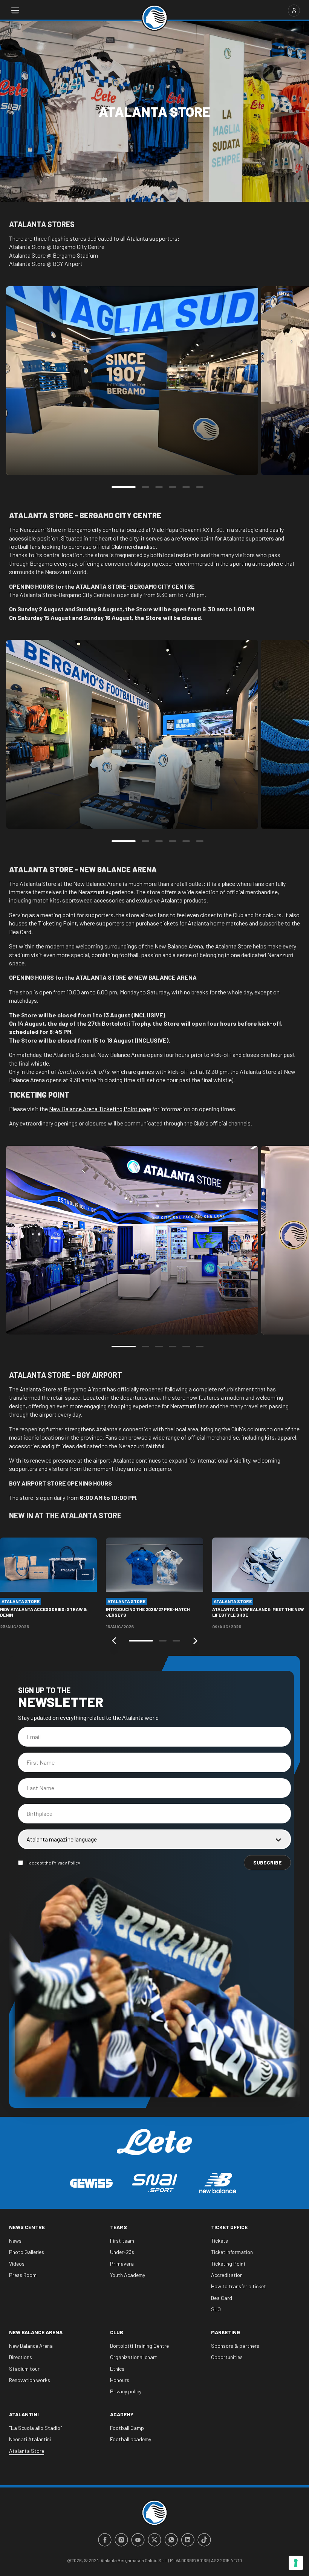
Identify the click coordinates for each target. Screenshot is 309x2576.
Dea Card (222, 2298)
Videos (17, 2264)
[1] (124, 487)
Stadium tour (24, 2369)
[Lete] (154, 2148)
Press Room (23, 2275)
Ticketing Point (228, 2264)
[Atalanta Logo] (154, 18)
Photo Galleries (27, 2252)
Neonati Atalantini (30, 2439)
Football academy (131, 2439)
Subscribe (267, 1862)
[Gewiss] (91, 2183)
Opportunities (227, 2357)
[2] (145, 487)
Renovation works (30, 2380)
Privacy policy (126, 2391)
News (15, 2241)
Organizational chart (134, 2357)
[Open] (15, 11)
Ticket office (229, 2227)
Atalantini (24, 2414)
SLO (216, 2309)
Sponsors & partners (235, 2346)
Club (117, 2332)
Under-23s (122, 2252)
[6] (200, 487)
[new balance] (218, 2183)
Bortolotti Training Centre (139, 2346)
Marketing (226, 2332)
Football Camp (127, 2428)
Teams (119, 2227)
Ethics (117, 2369)
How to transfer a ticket (239, 2286)
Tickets (220, 2241)
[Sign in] (294, 11)
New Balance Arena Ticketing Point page (100, 1109)
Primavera (122, 2264)
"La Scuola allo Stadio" (36, 2428)
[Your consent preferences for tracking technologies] (296, 2563)
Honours (120, 2380)
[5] (186, 487)
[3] (159, 487)
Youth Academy (128, 2275)
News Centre (27, 2227)
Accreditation (227, 2275)
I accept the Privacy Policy (54, 1863)
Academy (122, 2414)
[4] (173, 487)
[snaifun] (154, 2183)
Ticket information (232, 2252)
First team (122, 2241)
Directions (21, 2357)
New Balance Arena (36, 2332)
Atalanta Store (27, 2451)
